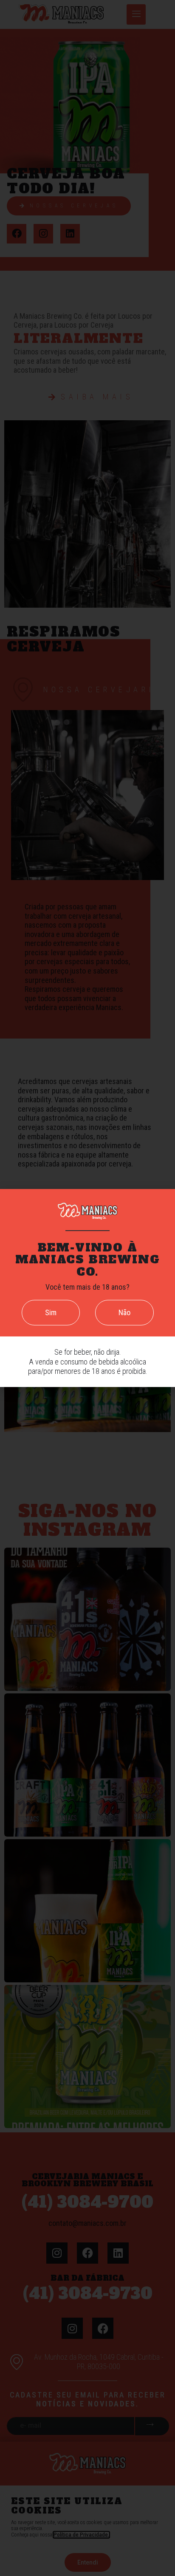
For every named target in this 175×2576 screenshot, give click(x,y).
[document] (87, 1288)
